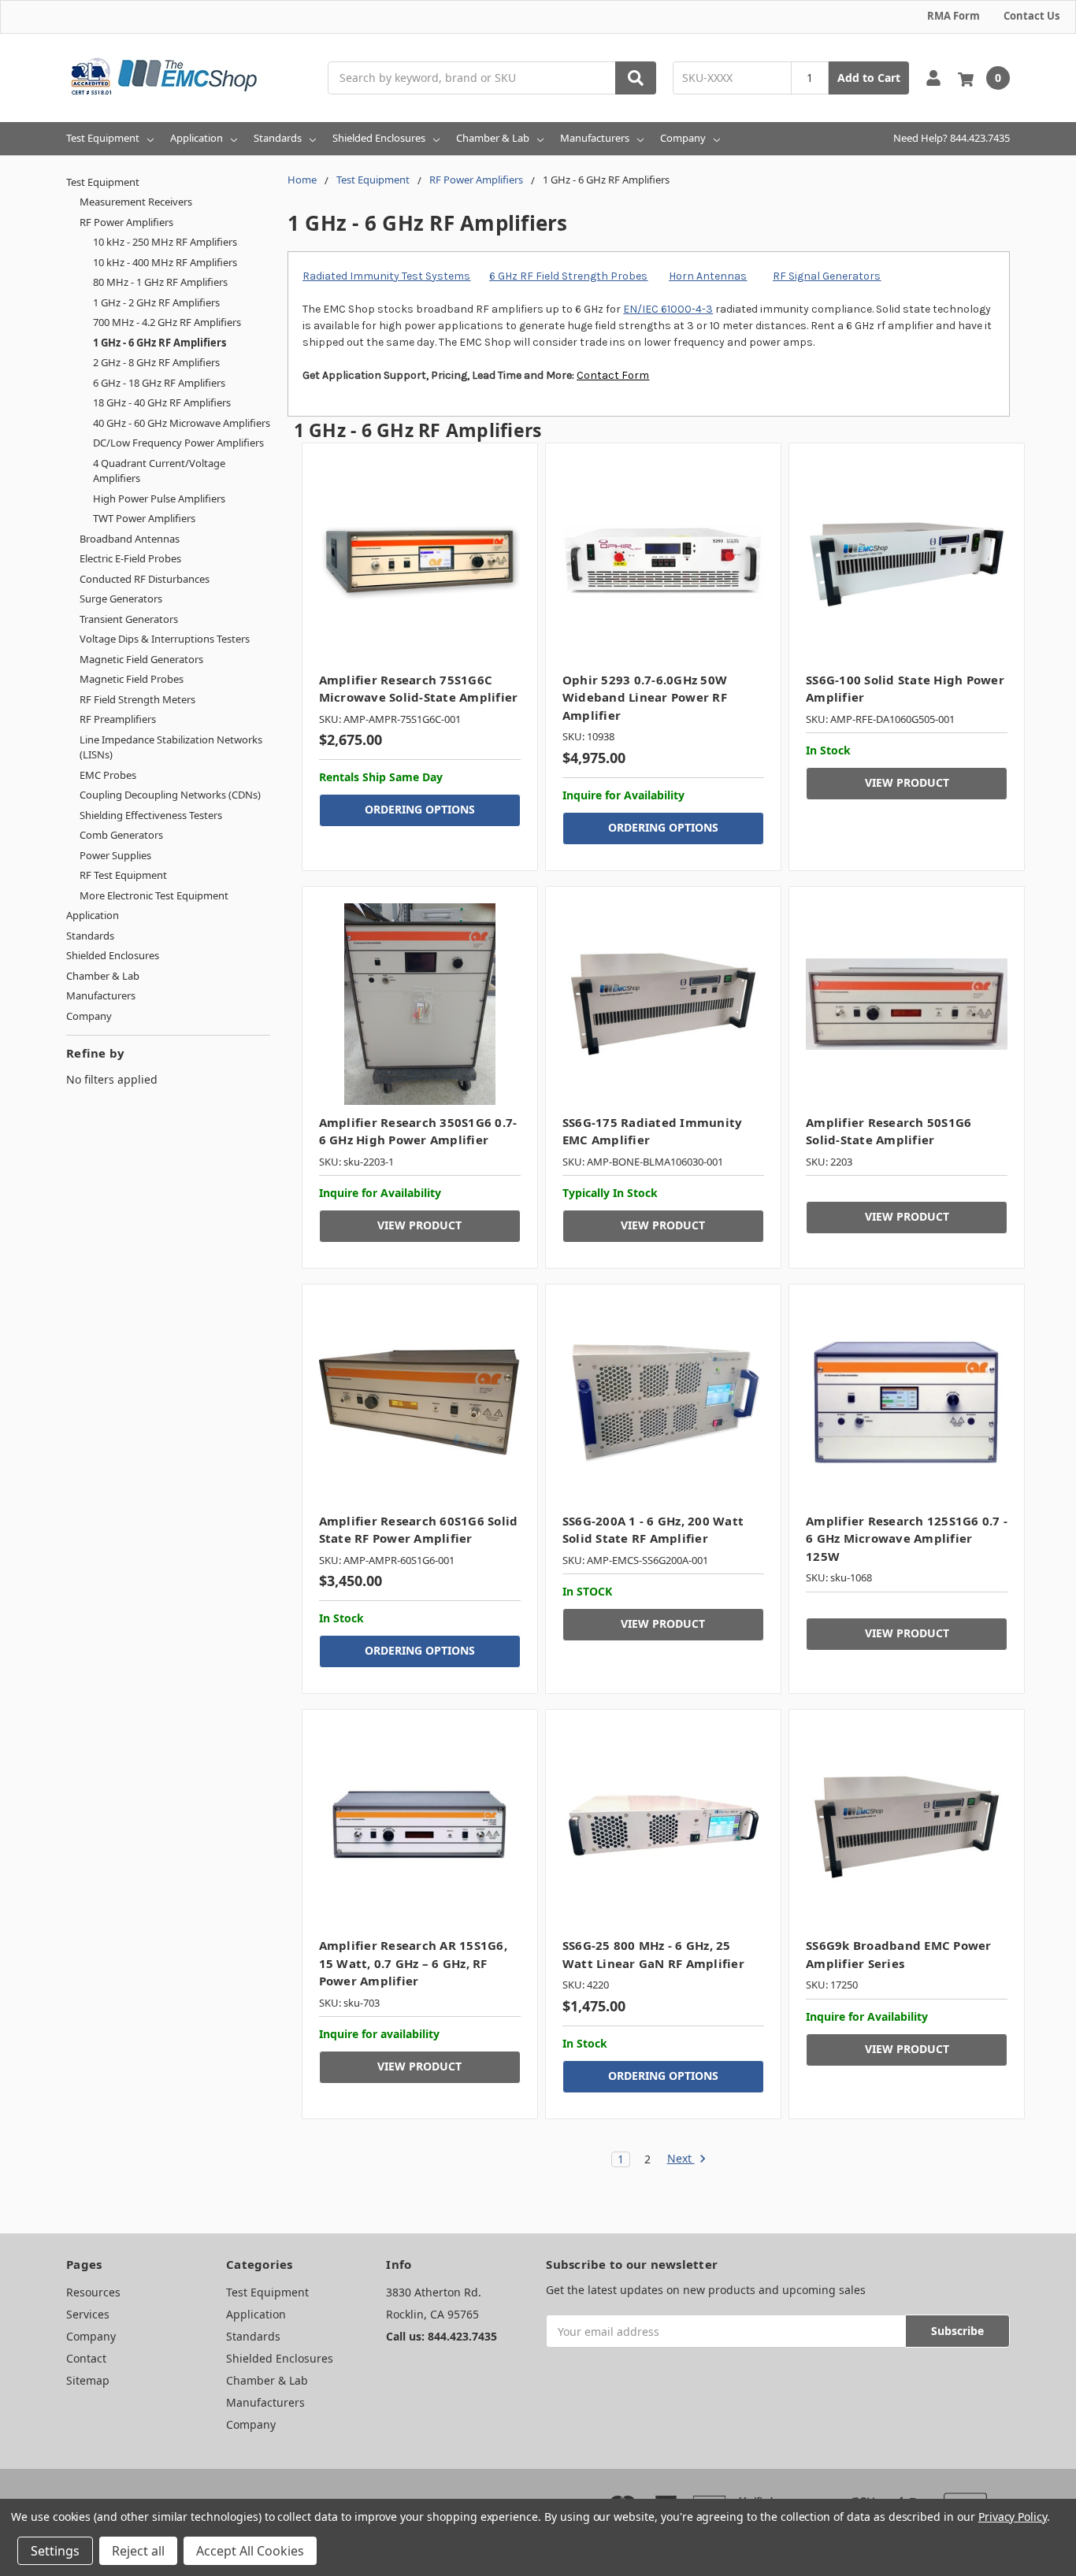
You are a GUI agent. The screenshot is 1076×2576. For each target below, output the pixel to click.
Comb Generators (121, 835)
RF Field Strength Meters (137, 699)
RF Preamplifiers (118, 719)
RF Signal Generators (827, 276)
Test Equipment (103, 138)
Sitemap (88, 2380)
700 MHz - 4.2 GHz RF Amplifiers (167, 322)
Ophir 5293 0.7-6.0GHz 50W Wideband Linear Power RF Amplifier (645, 697)
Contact (86, 2358)
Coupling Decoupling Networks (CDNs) (170, 795)
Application (197, 138)
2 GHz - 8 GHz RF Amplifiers (156, 362)
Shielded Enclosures (379, 138)
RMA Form (954, 16)
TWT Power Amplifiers (144, 518)
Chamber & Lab (493, 138)
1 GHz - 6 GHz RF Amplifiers (160, 343)
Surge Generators (121, 599)
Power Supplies (115, 855)
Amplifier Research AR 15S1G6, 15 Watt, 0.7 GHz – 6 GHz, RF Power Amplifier (413, 1963)
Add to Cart (869, 78)
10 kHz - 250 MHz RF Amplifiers (165, 242)
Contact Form (613, 375)
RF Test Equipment (123, 875)
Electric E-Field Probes (130, 558)
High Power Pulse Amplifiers (159, 499)
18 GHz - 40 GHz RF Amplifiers (162, 402)
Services (88, 2314)
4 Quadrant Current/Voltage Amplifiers (159, 471)
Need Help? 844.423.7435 (952, 138)
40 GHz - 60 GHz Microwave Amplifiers (182, 423)
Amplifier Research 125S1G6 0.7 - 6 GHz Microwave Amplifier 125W (907, 1538)
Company (683, 138)
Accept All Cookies (250, 2551)
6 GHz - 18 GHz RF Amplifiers (159, 383)
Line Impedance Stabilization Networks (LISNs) (171, 747)
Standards (278, 138)
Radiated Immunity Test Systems (386, 276)
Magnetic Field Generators (141, 659)
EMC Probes (108, 775)
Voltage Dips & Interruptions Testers (165, 639)
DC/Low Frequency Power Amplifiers (178, 443)
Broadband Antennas (130, 539)
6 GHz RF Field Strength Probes (568, 276)
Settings (55, 2551)
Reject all (138, 2551)
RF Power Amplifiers (126, 222)
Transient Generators (129, 619)
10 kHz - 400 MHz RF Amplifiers (165, 262)
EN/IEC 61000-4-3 (668, 309)
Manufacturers (595, 138)
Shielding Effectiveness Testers (151, 815)
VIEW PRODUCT (907, 782)
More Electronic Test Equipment (154, 895)
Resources (93, 2292)
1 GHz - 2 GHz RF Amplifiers (156, 302)
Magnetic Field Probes (132, 679)
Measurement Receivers (136, 202)
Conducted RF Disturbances (145, 579)
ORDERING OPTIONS (420, 809)
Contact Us (1031, 16)
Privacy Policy (1013, 2517)
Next (681, 2159)
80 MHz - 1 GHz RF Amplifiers (160, 282)
